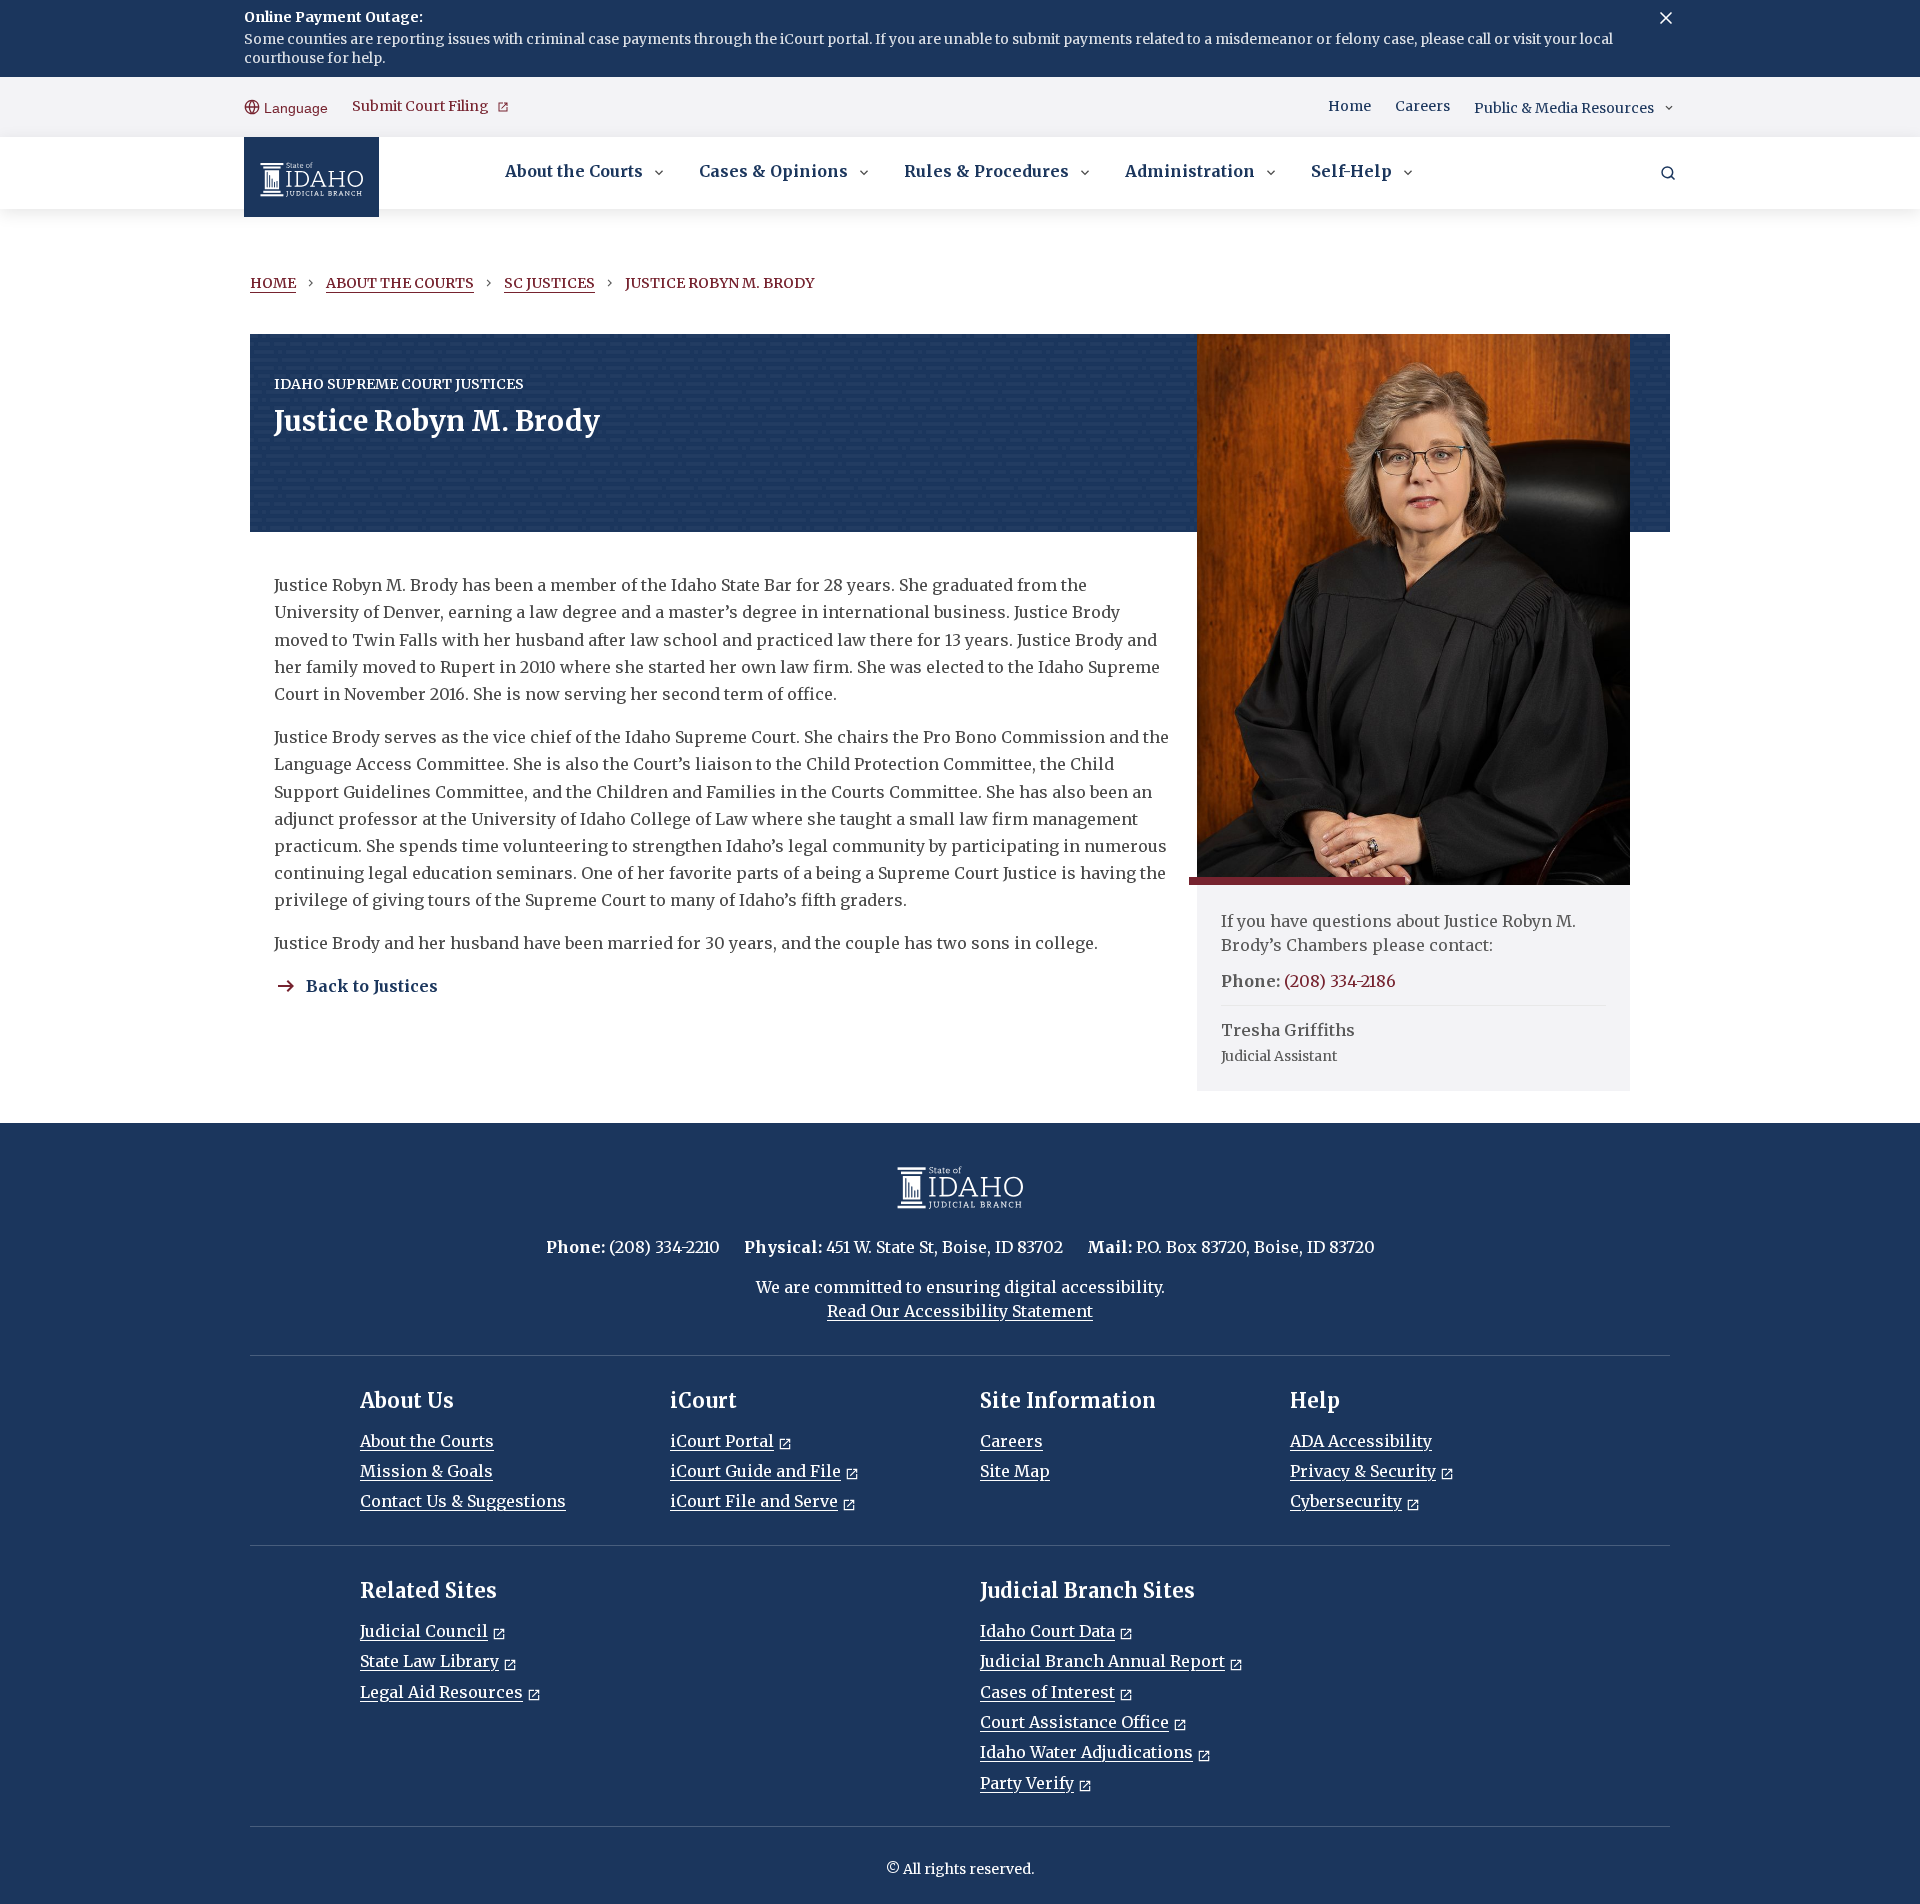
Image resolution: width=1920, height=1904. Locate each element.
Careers (1422, 106)
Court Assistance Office (1074, 1722)
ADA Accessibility (1361, 1441)
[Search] (1668, 173)
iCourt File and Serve (754, 1501)
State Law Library (429, 1661)
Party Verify (1027, 1783)
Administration (1190, 171)
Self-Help (1351, 171)
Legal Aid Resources (441, 1692)
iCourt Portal (722, 1441)
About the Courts (574, 171)
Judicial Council (424, 1631)
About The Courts (400, 283)
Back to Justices (372, 986)
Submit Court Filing (420, 106)
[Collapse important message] (1666, 18)
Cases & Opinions (773, 171)
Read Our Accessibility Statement (960, 1311)
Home (1349, 106)
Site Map (1015, 1471)
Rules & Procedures (986, 171)
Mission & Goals (426, 1471)
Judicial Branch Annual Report (1102, 1661)
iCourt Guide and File (755, 1471)
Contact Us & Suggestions (463, 1501)
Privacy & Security (1363, 1471)
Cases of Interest (1047, 1692)
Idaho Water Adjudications (1086, 1752)
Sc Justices (549, 283)
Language (294, 108)
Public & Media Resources (1564, 108)
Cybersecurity (1346, 1501)
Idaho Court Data (1047, 1631)
